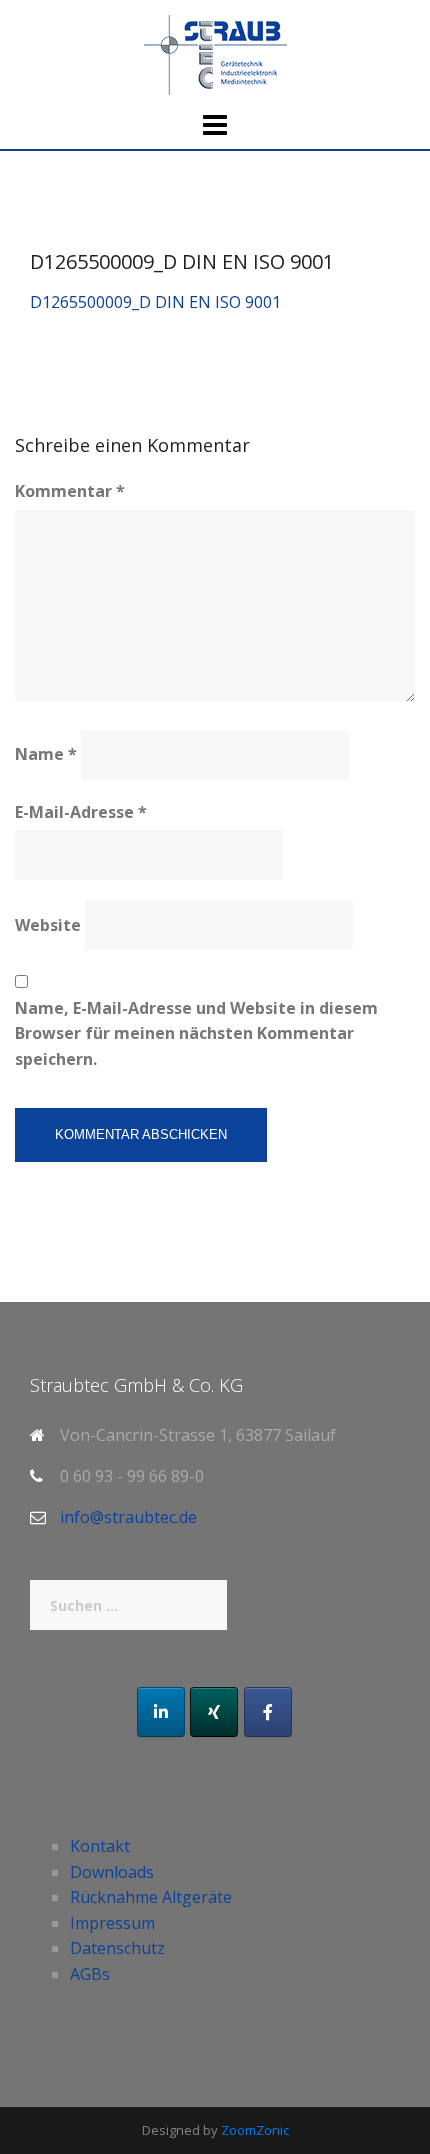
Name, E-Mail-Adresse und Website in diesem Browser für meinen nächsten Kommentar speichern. (196, 1033)
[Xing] (214, 1712)
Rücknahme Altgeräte (151, 1897)
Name (46, 754)
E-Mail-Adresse (81, 812)
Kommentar (70, 491)
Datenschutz (117, 1948)
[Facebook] (268, 1712)
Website (48, 925)
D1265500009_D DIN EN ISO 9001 (155, 302)
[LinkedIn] (161, 1712)
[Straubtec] (215, 53)
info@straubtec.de (128, 1517)
